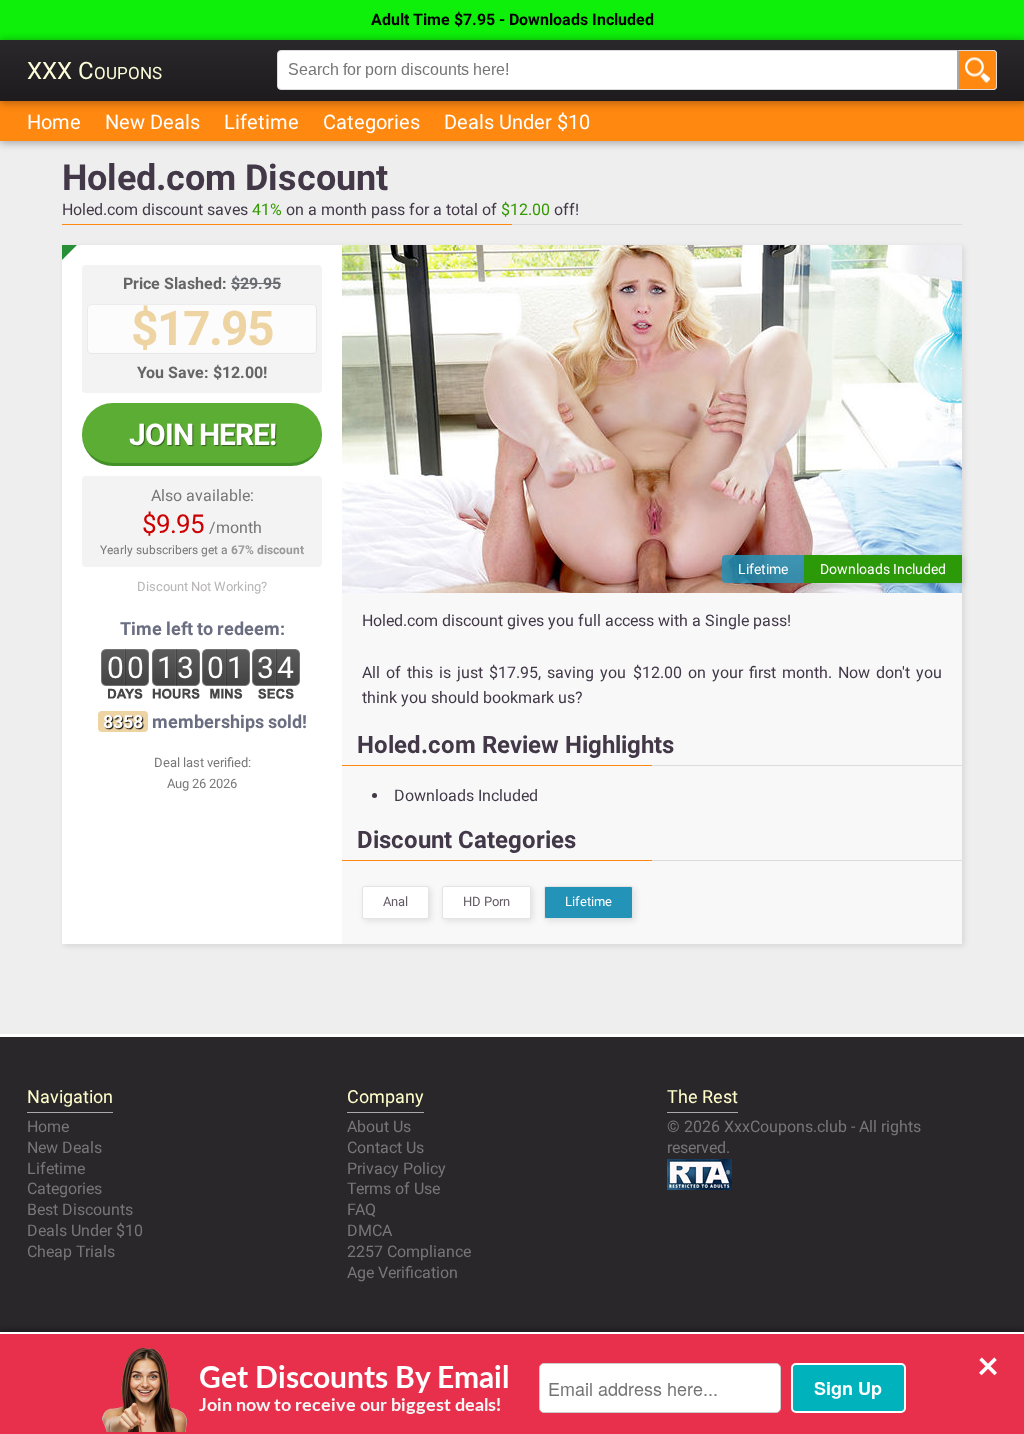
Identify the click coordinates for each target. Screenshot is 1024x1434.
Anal (395, 901)
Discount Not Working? (202, 586)
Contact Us (385, 1147)
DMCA (369, 1230)
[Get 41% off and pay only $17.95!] (652, 419)
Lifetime (261, 122)
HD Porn (486, 901)
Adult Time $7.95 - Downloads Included (512, 19)
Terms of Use (393, 1188)
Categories (371, 122)
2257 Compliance (409, 1251)
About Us (379, 1126)
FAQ (361, 1209)
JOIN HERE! (202, 434)
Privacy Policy (396, 1168)
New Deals (152, 122)
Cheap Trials (71, 1251)
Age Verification (402, 1272)
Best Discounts (80, 1209)
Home (54, 122)
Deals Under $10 (517, 122)
